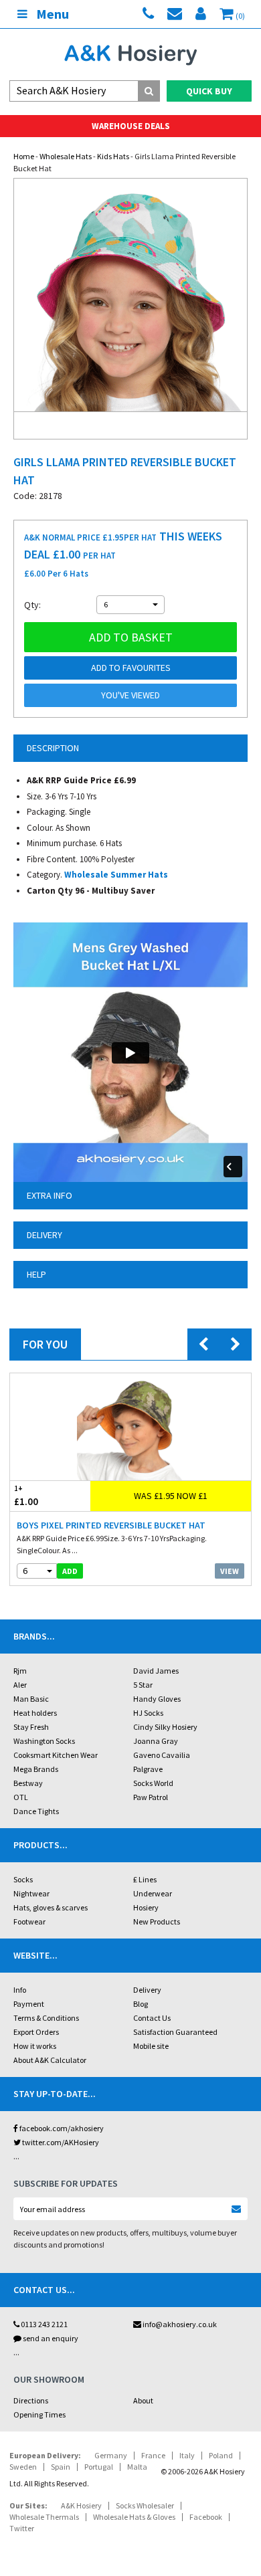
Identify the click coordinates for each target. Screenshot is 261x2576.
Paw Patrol (151, 1797)
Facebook (206, 2517)
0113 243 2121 (43, 2324)
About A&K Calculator (50, 2060)
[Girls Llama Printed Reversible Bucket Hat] (130, 295)
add (70, 1571)
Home (24, 156)
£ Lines (145, 1879)
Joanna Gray (156, 1741)
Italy (187, 2455)
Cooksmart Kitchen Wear (56, 1755)
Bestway (28, 1783)
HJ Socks (148, 1713)
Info (20, 1990)
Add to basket (131, 637)
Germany (111, 2455)
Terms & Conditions (46, 2018)
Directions (31, 2400)
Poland (221, 2455)
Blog (141, 2004)
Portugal (99, 2467)
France (153, 2455)
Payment (29, 2004)
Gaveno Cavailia (162, 1755)
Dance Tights (36, 1811)
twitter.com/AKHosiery (60, 2142)
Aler (20, 1685)
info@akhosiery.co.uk (180, 2324)
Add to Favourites (131, 668)
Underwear (153, 1893)
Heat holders (35, 1713)
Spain (61, 2467)
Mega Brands (36, 1769)
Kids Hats (113, 156)
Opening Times (39, 2414)
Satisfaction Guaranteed (175, 2032)
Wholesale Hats (66, 156)
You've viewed (130, 695)
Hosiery (146, 1907)
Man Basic (31, 1699)
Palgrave (148, 1769)
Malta (137, 2467)
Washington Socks (44, 1741)
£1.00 (26, 1496)
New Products (157, 1921)
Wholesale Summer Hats (116, 875)
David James (156, 1671)
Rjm (20, 1671)
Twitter (22, 2528)
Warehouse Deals (131, 126)
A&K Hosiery (81, 2505)
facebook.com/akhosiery (61, 2128)
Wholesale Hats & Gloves (134, 2517)
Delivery (147, 1990)
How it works (35, 2046)
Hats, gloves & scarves (51, 1907)
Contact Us (152, 2018)
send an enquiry (50, 2338)
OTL (21, 1797)
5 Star (143, 1685)
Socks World (153, 1783)
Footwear (29, 1921)
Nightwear (31, 1893)
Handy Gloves (157, 1699)
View (230, 1571)
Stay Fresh (31, 1727)
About (143, 2400)
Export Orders (36, 2032)
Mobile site (151, 2046)
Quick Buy (209, 91)
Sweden (23, 2467)
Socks (23, 1879)
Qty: (32, 605)
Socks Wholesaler (145, 2505)
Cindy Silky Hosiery (165, 1727)
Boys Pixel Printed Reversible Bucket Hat (111, 1525)
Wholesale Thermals (44, 2517)
